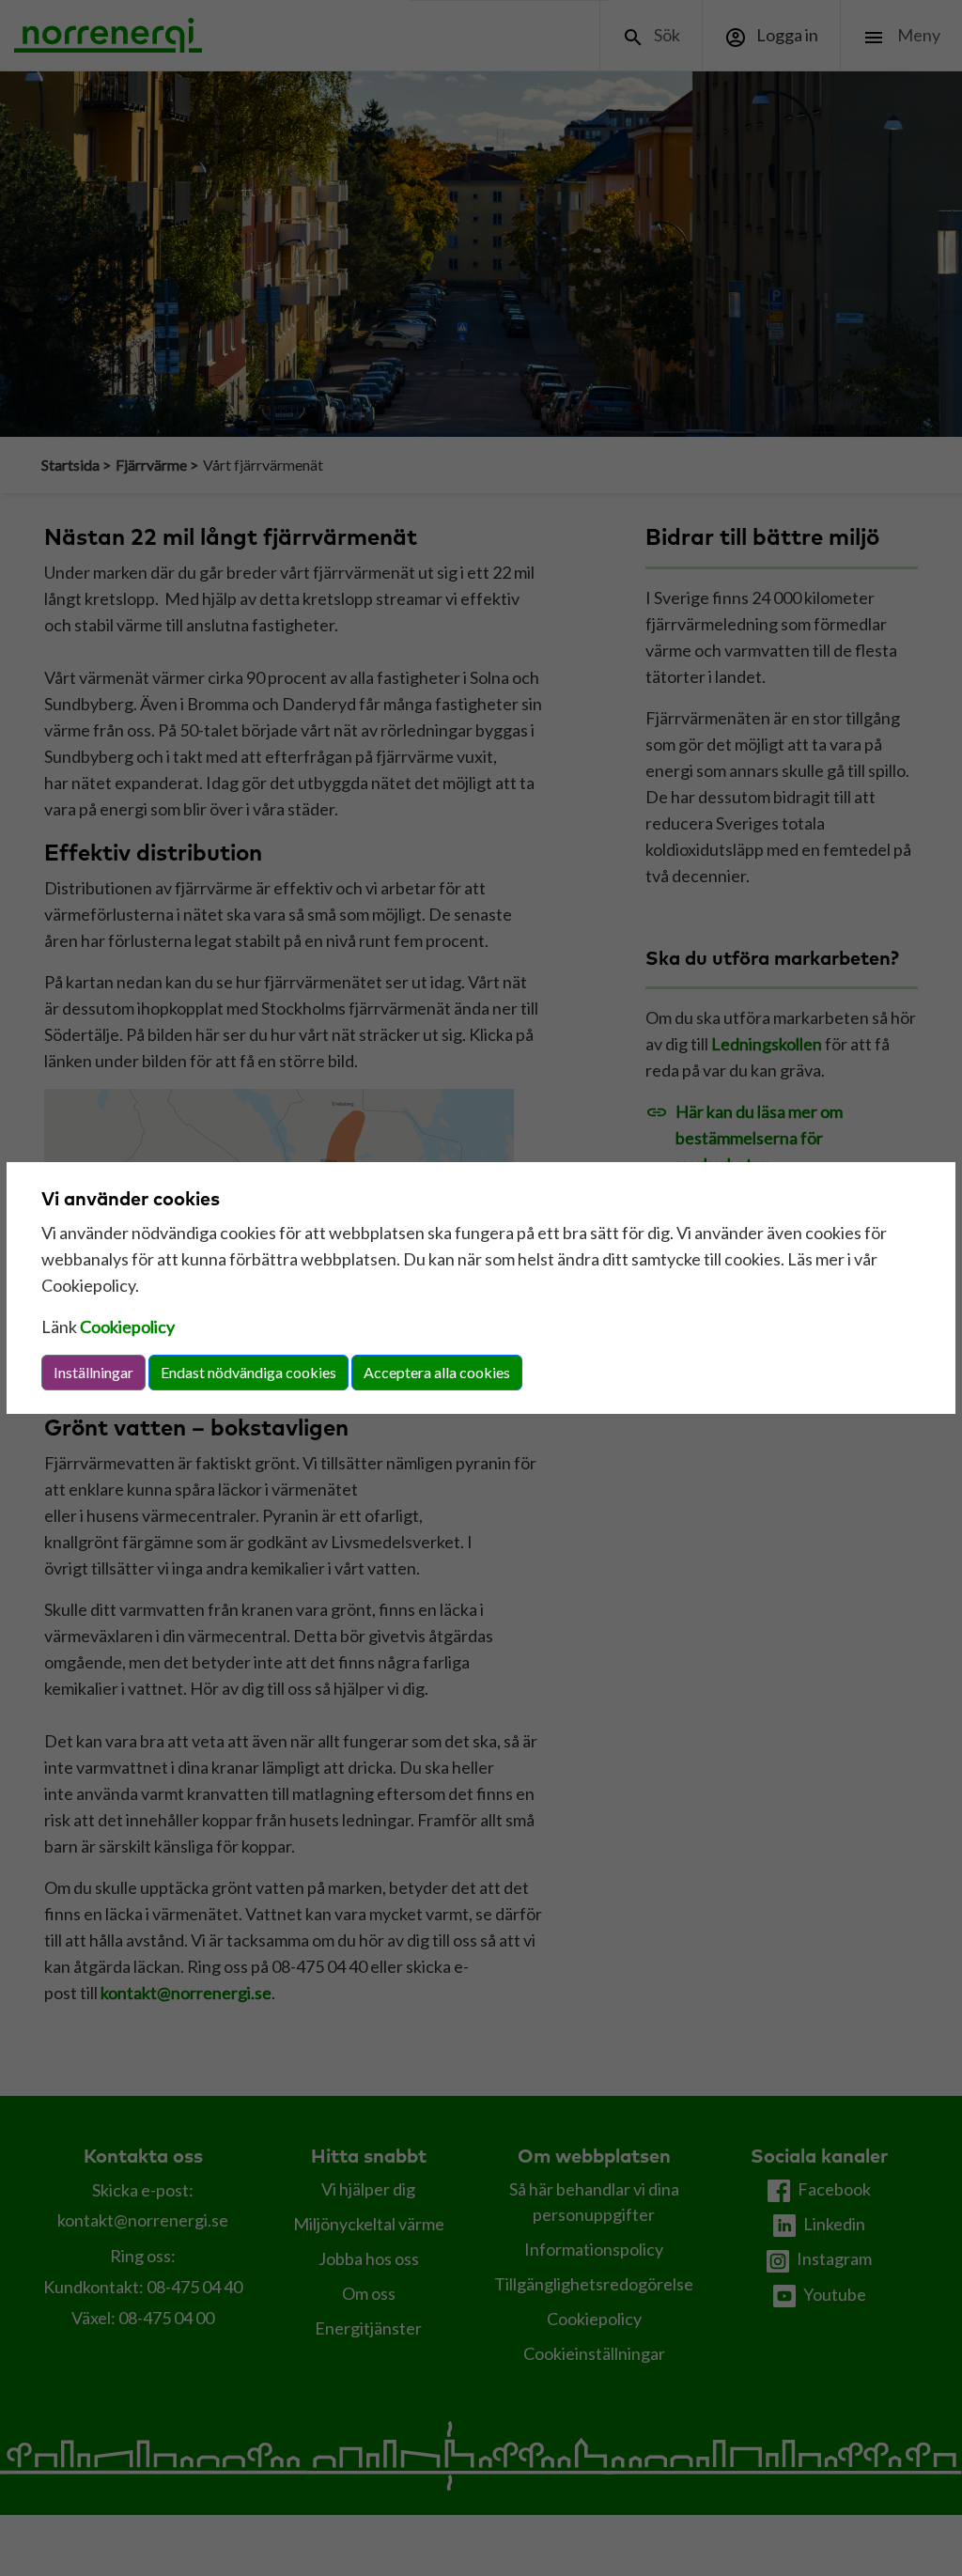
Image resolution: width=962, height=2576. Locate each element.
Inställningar (93, 1372)
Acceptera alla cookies (437, 1372)
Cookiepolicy (127, 1327)
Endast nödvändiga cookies (248, 1372)
